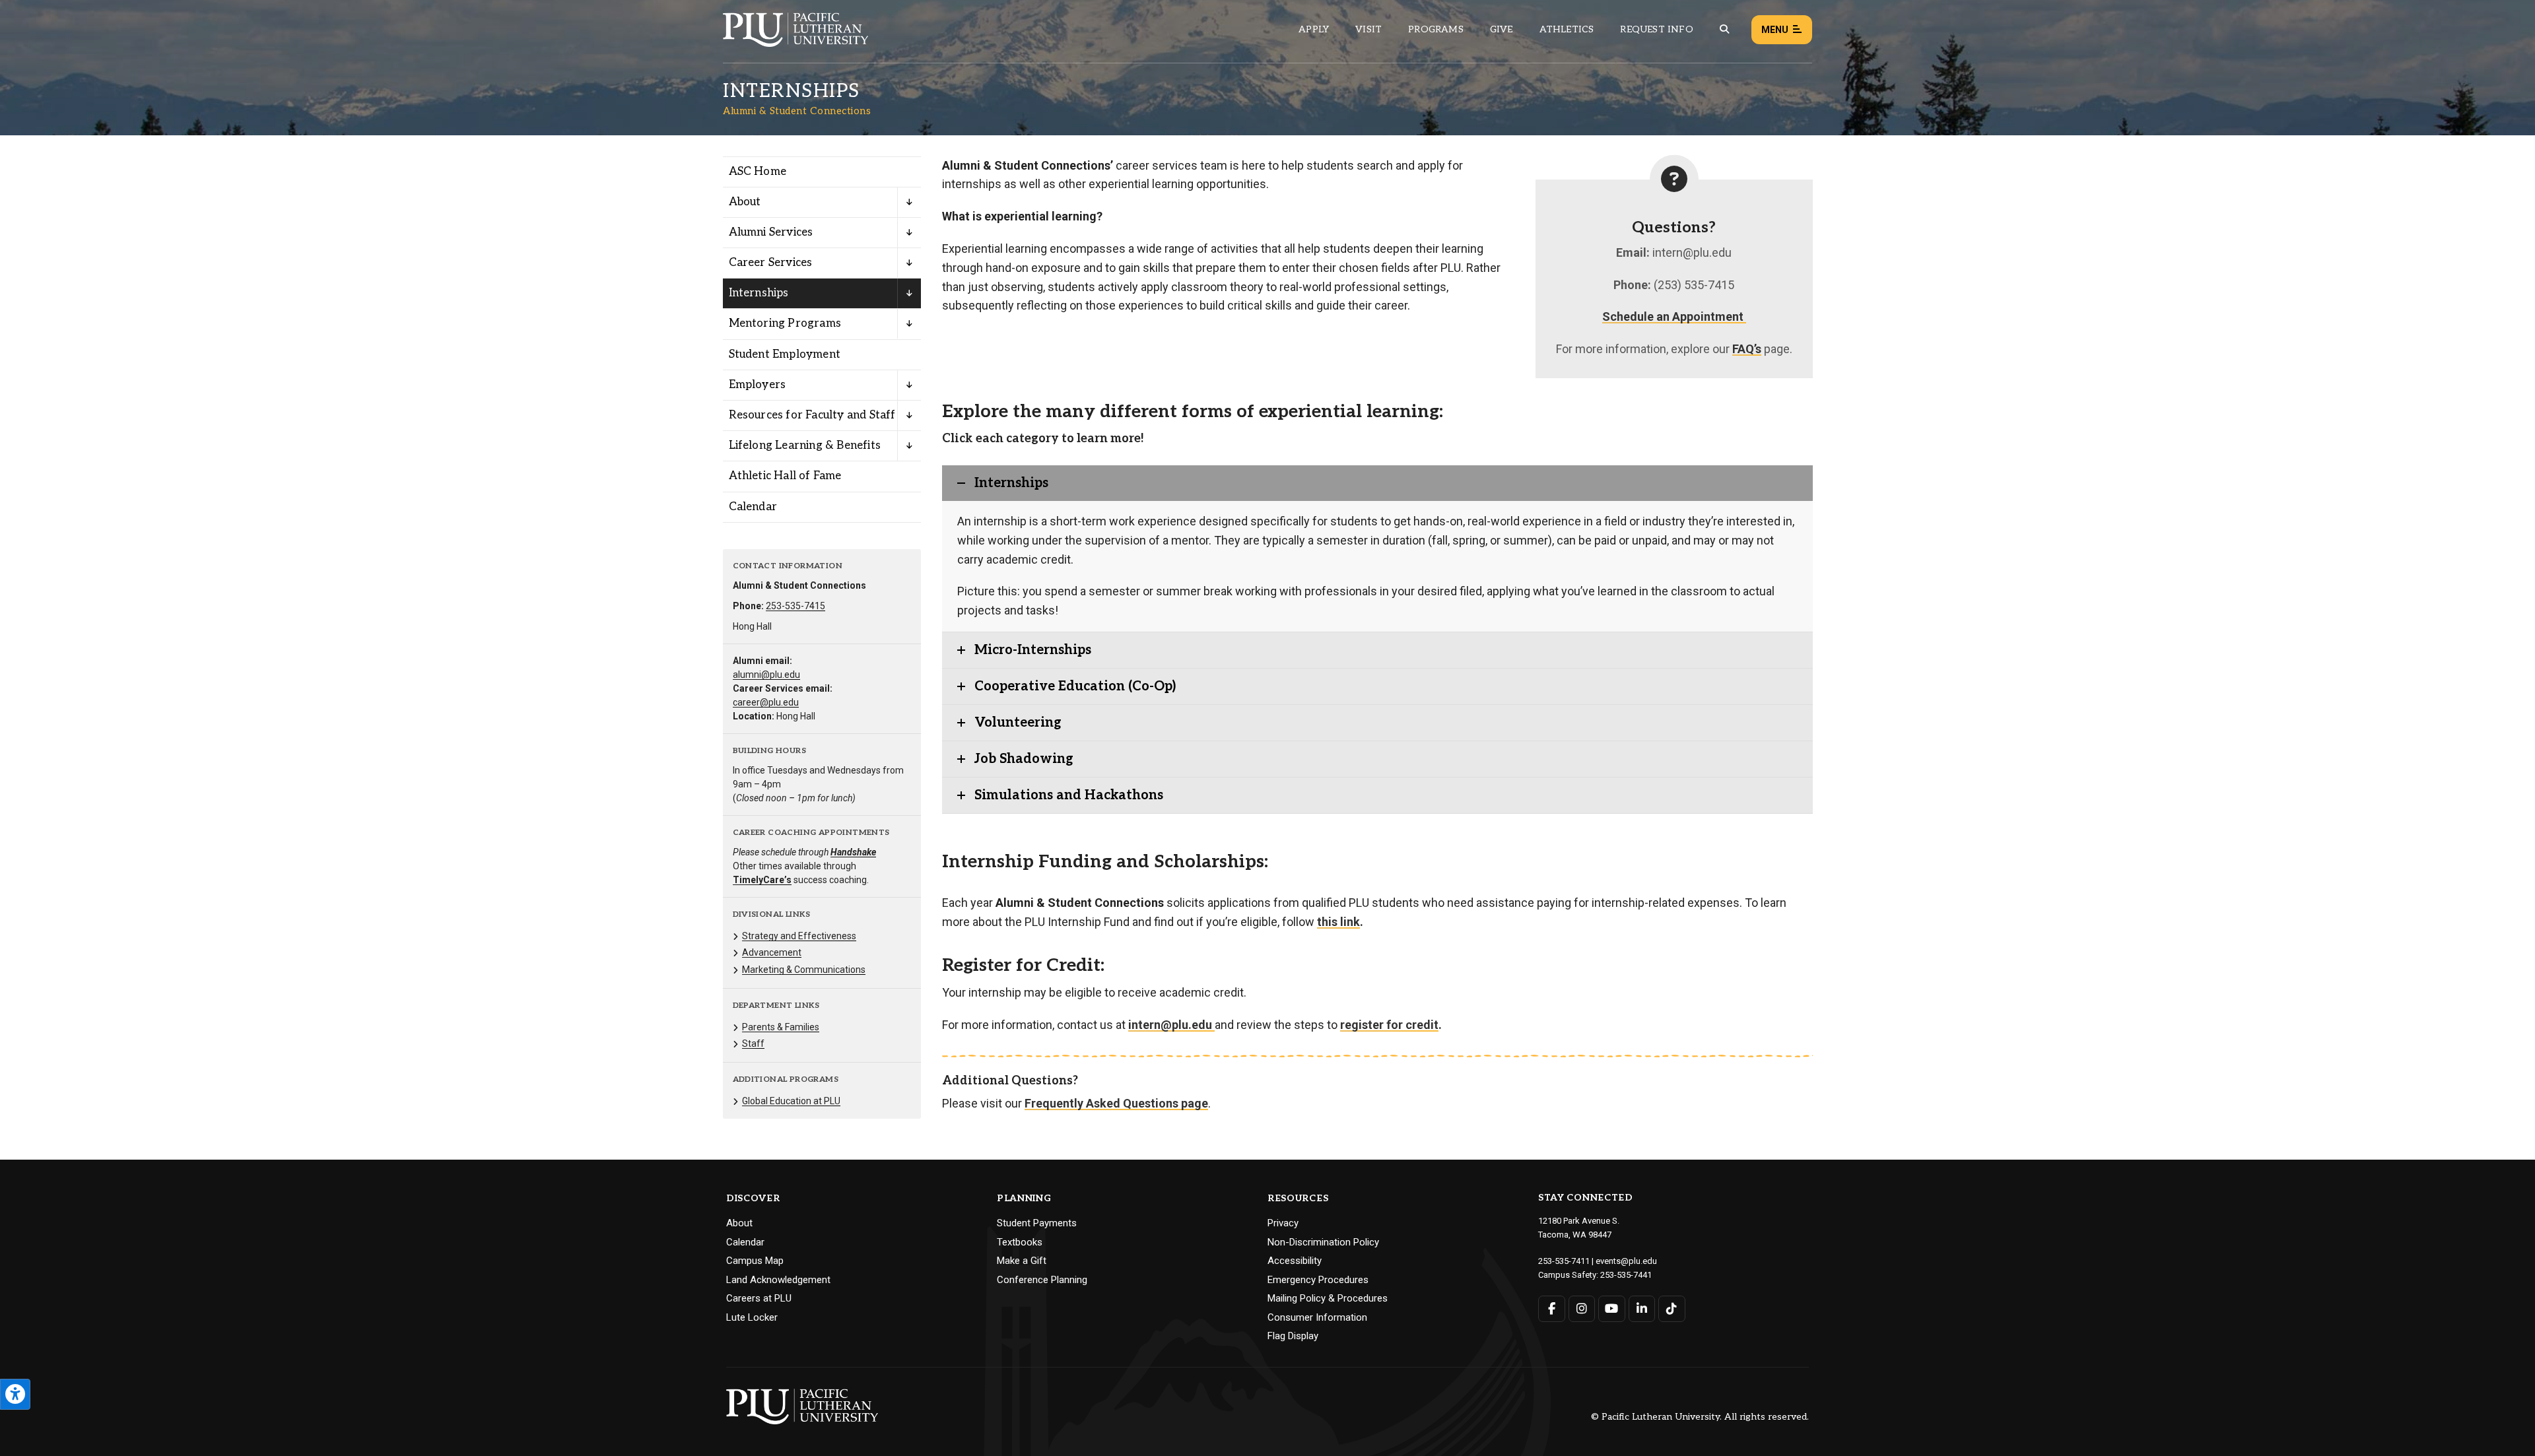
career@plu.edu (766, 702)
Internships (759, 293)
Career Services (771, 263)
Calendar (753, 507)
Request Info (1656, 29)
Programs (1436, 29)
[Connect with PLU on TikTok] (1672, 1309)
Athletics (1567, 29)
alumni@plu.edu (766, 675)
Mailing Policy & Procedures (1328, 1298)
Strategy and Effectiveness (799, 936)
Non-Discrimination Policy (1323, 1242)
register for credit (1389, 1025)
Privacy (1283, 1223)
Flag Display (1293, 1336)
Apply (1314, 29)
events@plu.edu (1626, 1261)
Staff (753, 1043)
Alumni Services (771, 232)
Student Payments (1037, 1223)
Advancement (772, 952)
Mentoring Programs (785, 323)
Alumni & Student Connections (797, 111)
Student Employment (785, 354)
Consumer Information (1317, 1317)
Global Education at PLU (791, 1101)
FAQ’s (1747, 349)
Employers (758, 385)
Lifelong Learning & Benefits (805, 446)
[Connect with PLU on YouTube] (1612, 1309)
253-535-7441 (1626, 1275)
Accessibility (1295, 1261)
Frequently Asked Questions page (1116, 1103)
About (745, 202)
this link (1338, 922)
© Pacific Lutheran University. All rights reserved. (1700, 1417)
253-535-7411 (1564, 1261)
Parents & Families (781, 1027)
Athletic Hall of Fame (785, 476)
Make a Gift (1022, 1261)
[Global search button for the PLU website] (1724, 29)
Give (1502, 29)
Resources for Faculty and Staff (812, 415)
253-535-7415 (795, 606)
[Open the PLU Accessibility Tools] (15, 1394)
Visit (1369, 29)
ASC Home (758, 172)
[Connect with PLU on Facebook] (1552, 1309)
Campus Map (755, 1261)
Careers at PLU (759, 1298)
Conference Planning (1042, 1280)
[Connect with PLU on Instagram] (1582, 1309)
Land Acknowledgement (778, 1280)
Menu (1775, 30)
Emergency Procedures (1318, 1280)
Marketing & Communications (804, 970)
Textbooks (1020, 1242)
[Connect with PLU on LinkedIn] (1642, 1309)
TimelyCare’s (762, 880)
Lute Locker (752, 1317)
